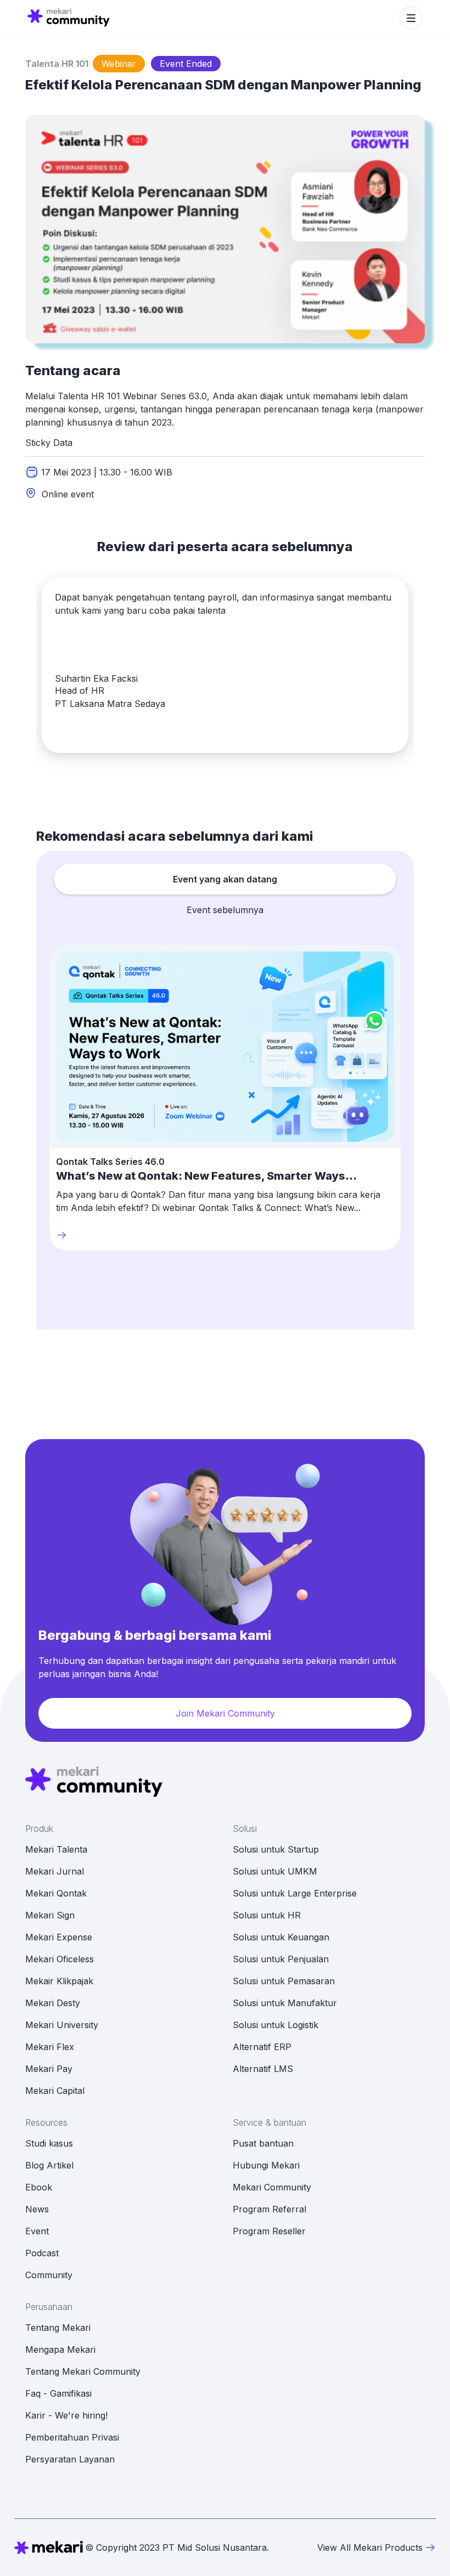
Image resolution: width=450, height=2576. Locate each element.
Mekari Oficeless (60, 1959)
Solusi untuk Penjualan (281, 1959)
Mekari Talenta (56, 1849)
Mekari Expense (59, 1937)
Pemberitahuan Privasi (72, 2437)
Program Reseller (269, 2231)
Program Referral (269, 2209)
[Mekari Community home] (69, 18)
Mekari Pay (49, 2069)
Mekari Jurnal (55, 1871)
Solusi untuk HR (267, 1915)
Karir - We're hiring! (66, 2415)
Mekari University (62, 2025)
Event (37, 2231)
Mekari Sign (50, 1915)
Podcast (42, 2253)
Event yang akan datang (225, 879)
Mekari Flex (50, 2047)
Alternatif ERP (262, 2047)
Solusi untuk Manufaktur (285, 2003)
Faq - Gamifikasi (58, 2393)
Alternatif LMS (263, 2069)
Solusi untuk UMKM (275, 1871)
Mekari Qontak (56, 1893)
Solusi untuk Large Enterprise (295, 1893)
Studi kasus (49, 2143)
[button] (85, 731)
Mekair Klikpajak (59, 1981)
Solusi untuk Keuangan (281, 1937)
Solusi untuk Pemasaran (284, 1981)
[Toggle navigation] (411, 18)
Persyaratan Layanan (70, 2459)
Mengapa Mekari (60, 2349)
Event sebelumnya (225, 910)
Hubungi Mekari (266, 2165)
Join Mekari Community (225, 1713)
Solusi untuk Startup (276, 1849)
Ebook (39, 2187)
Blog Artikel (49, 2165)
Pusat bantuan (263, 2143)
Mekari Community (272, 2187)
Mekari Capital (55, 2091)
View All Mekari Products (370, 2547)
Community (49, 2275)
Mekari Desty (53, 2003)
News (37, 2209)
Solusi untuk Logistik (275, 2025)
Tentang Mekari (58, 2328)
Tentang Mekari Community (83, 2371)
